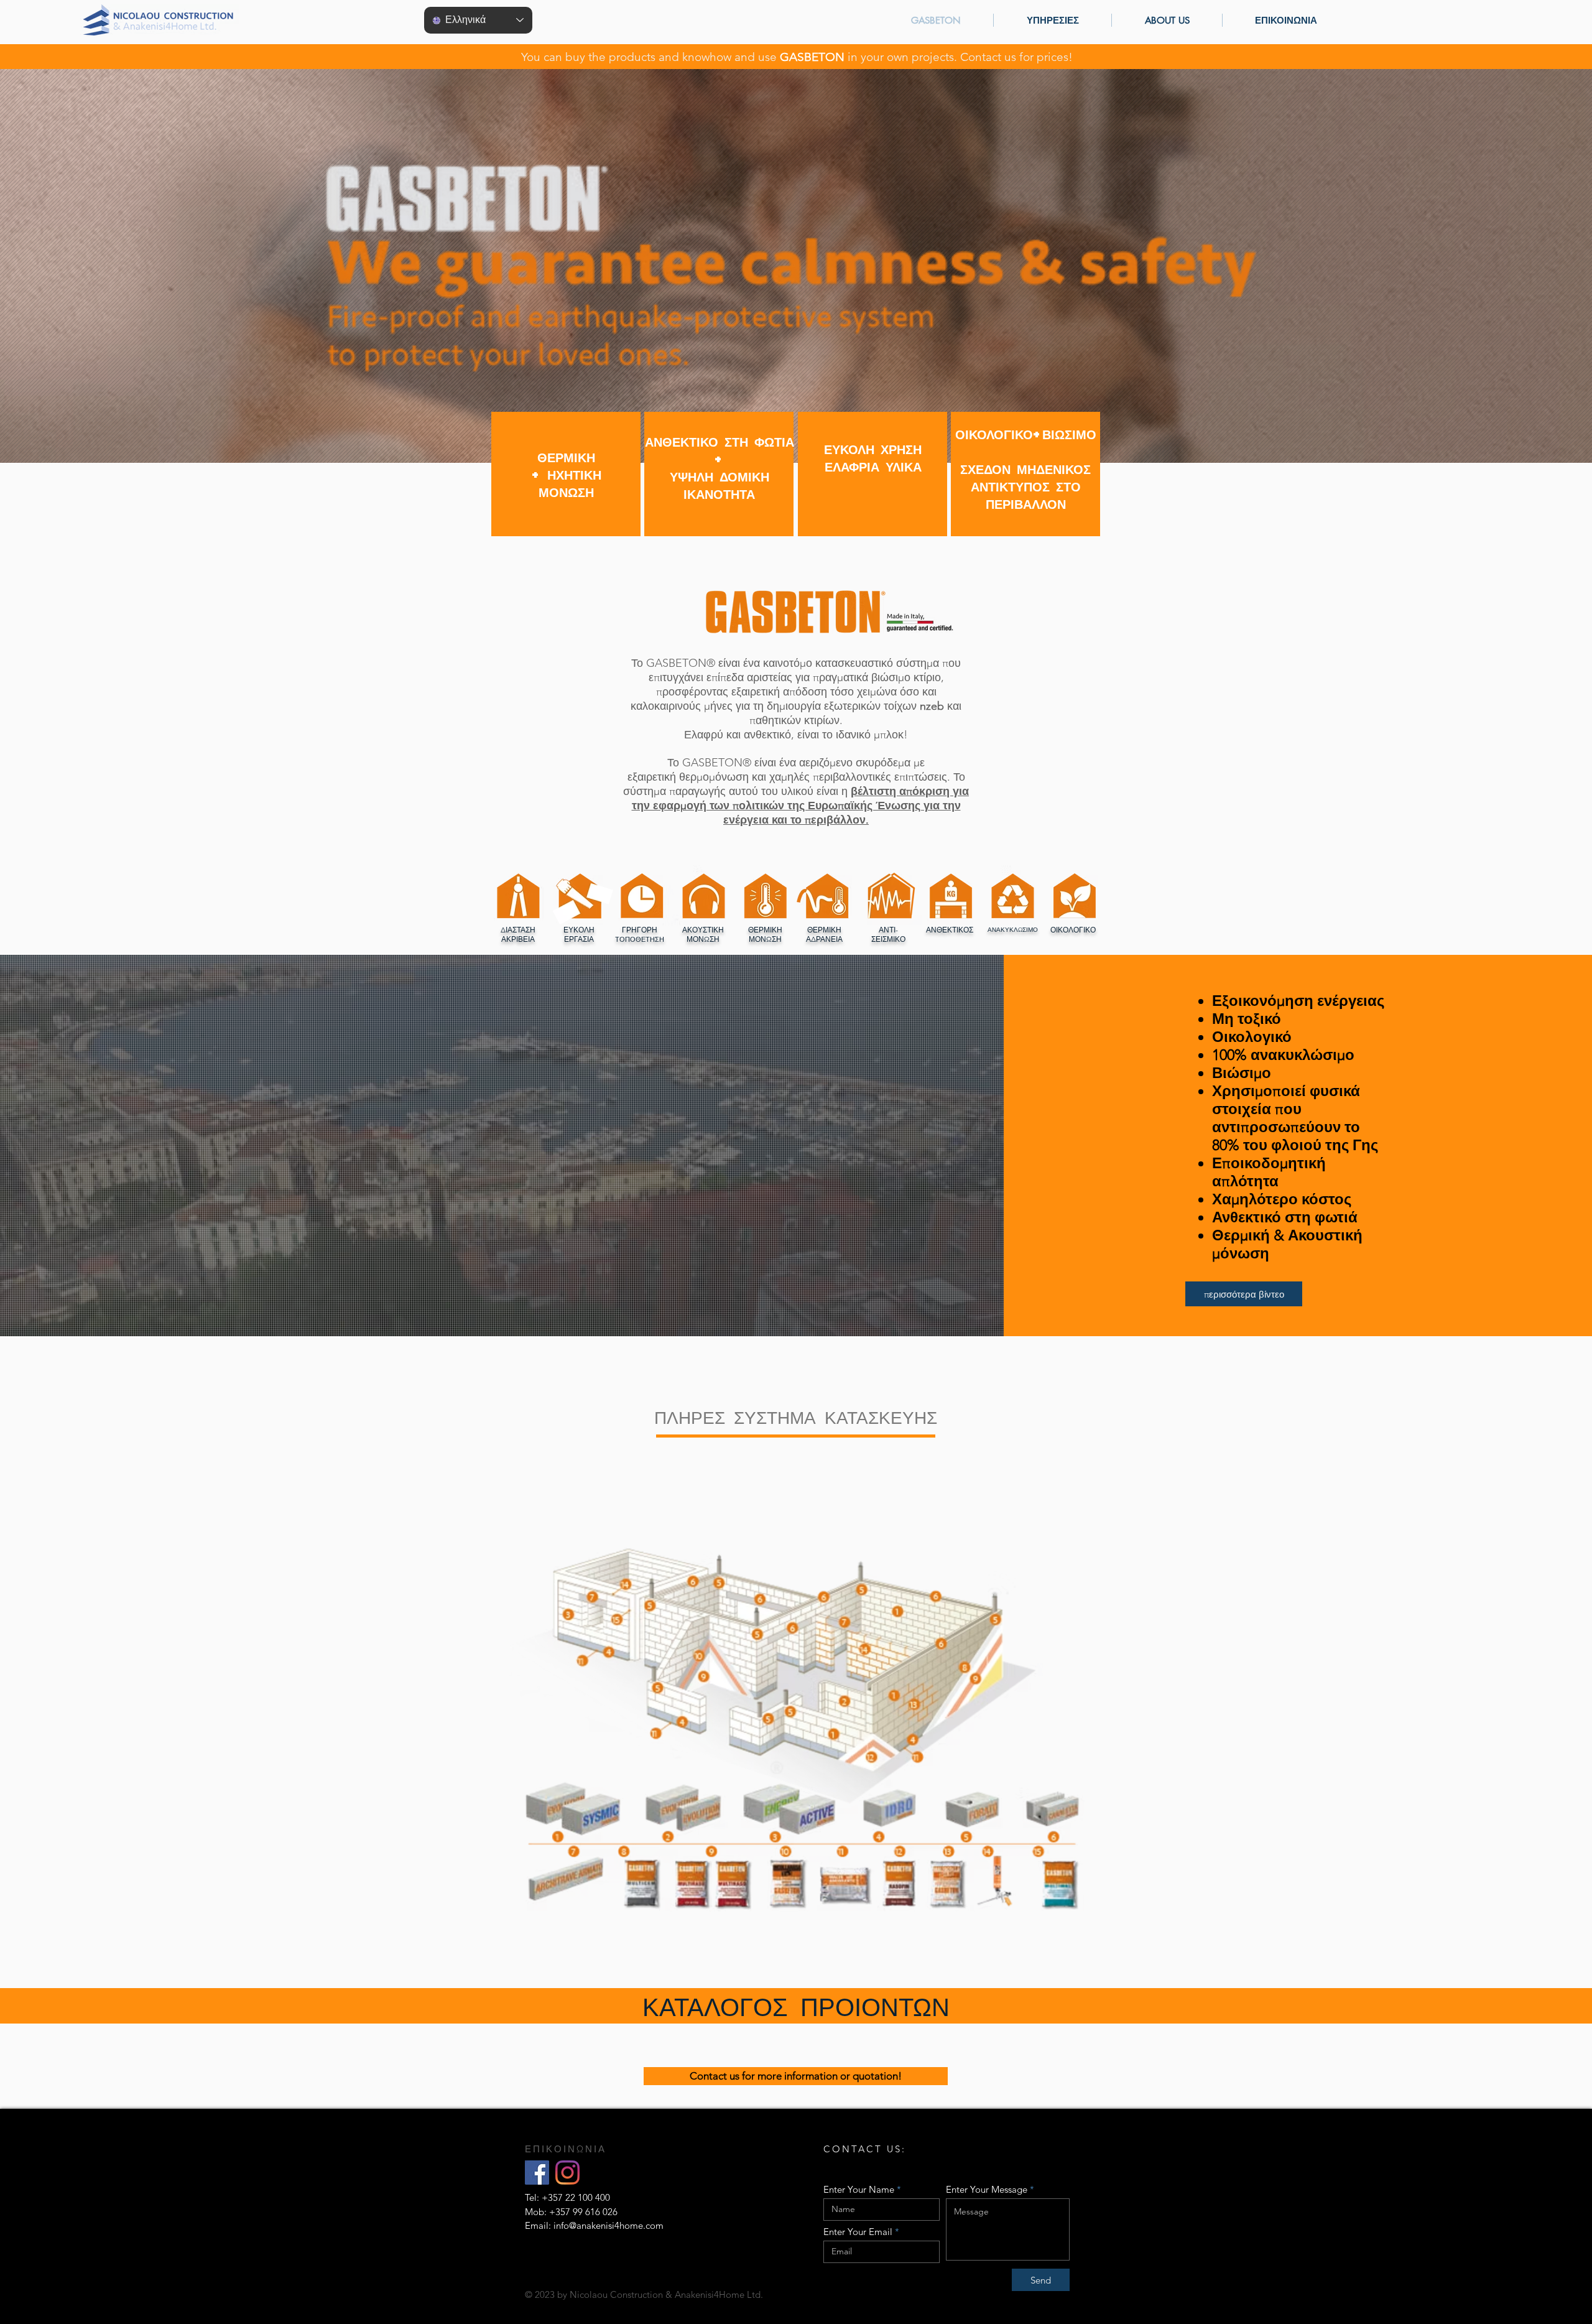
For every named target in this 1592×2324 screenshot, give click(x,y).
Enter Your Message (987, 2189)
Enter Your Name (859, 2189)
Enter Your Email (858, 2232)
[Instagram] (567, 2173)
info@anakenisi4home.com (609, 2225)
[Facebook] (537, 2173)
